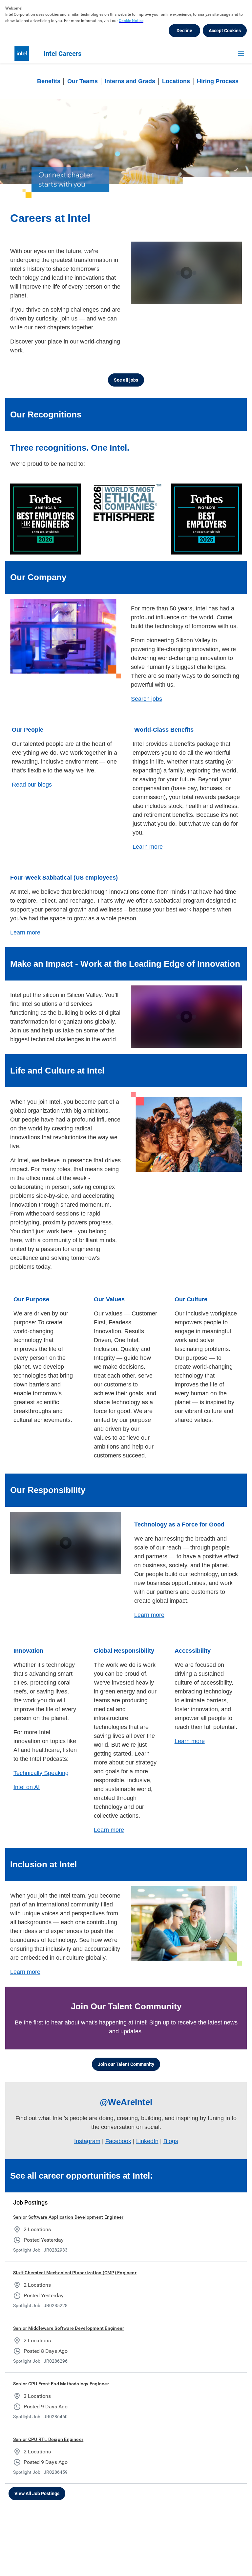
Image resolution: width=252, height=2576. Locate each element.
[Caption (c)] (213, 299)
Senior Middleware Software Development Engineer (69, 2328)
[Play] (186, 273)
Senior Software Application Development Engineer (68, 2217)
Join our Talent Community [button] (126, 2064)
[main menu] (241, 54)
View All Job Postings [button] (37, 2493)
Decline (184, 31)
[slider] (192, 299)
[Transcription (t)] (202, 299)
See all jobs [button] (126, 380)
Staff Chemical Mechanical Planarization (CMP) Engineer (75, 2273)
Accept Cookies (225, 31)
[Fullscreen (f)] (234, 299)
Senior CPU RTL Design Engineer (48, 2439)
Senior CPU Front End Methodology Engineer (61, 2384)
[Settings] (223, 299)
